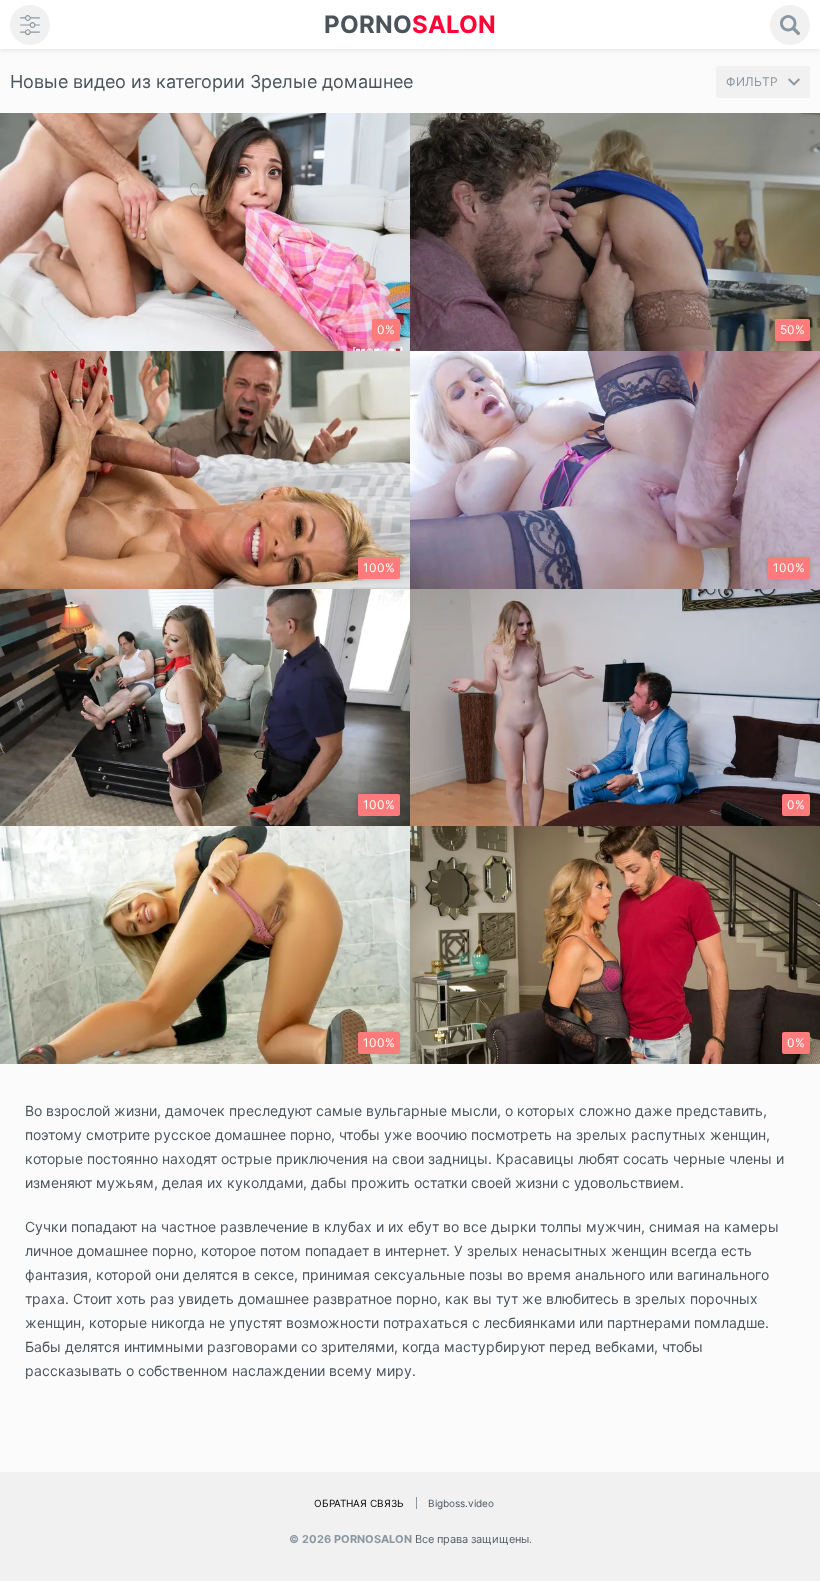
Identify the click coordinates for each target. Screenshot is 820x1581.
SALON (410, 24)
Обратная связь (359, 1503)
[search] (790, 25)
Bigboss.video (461, 1503)
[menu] (30, 25)
